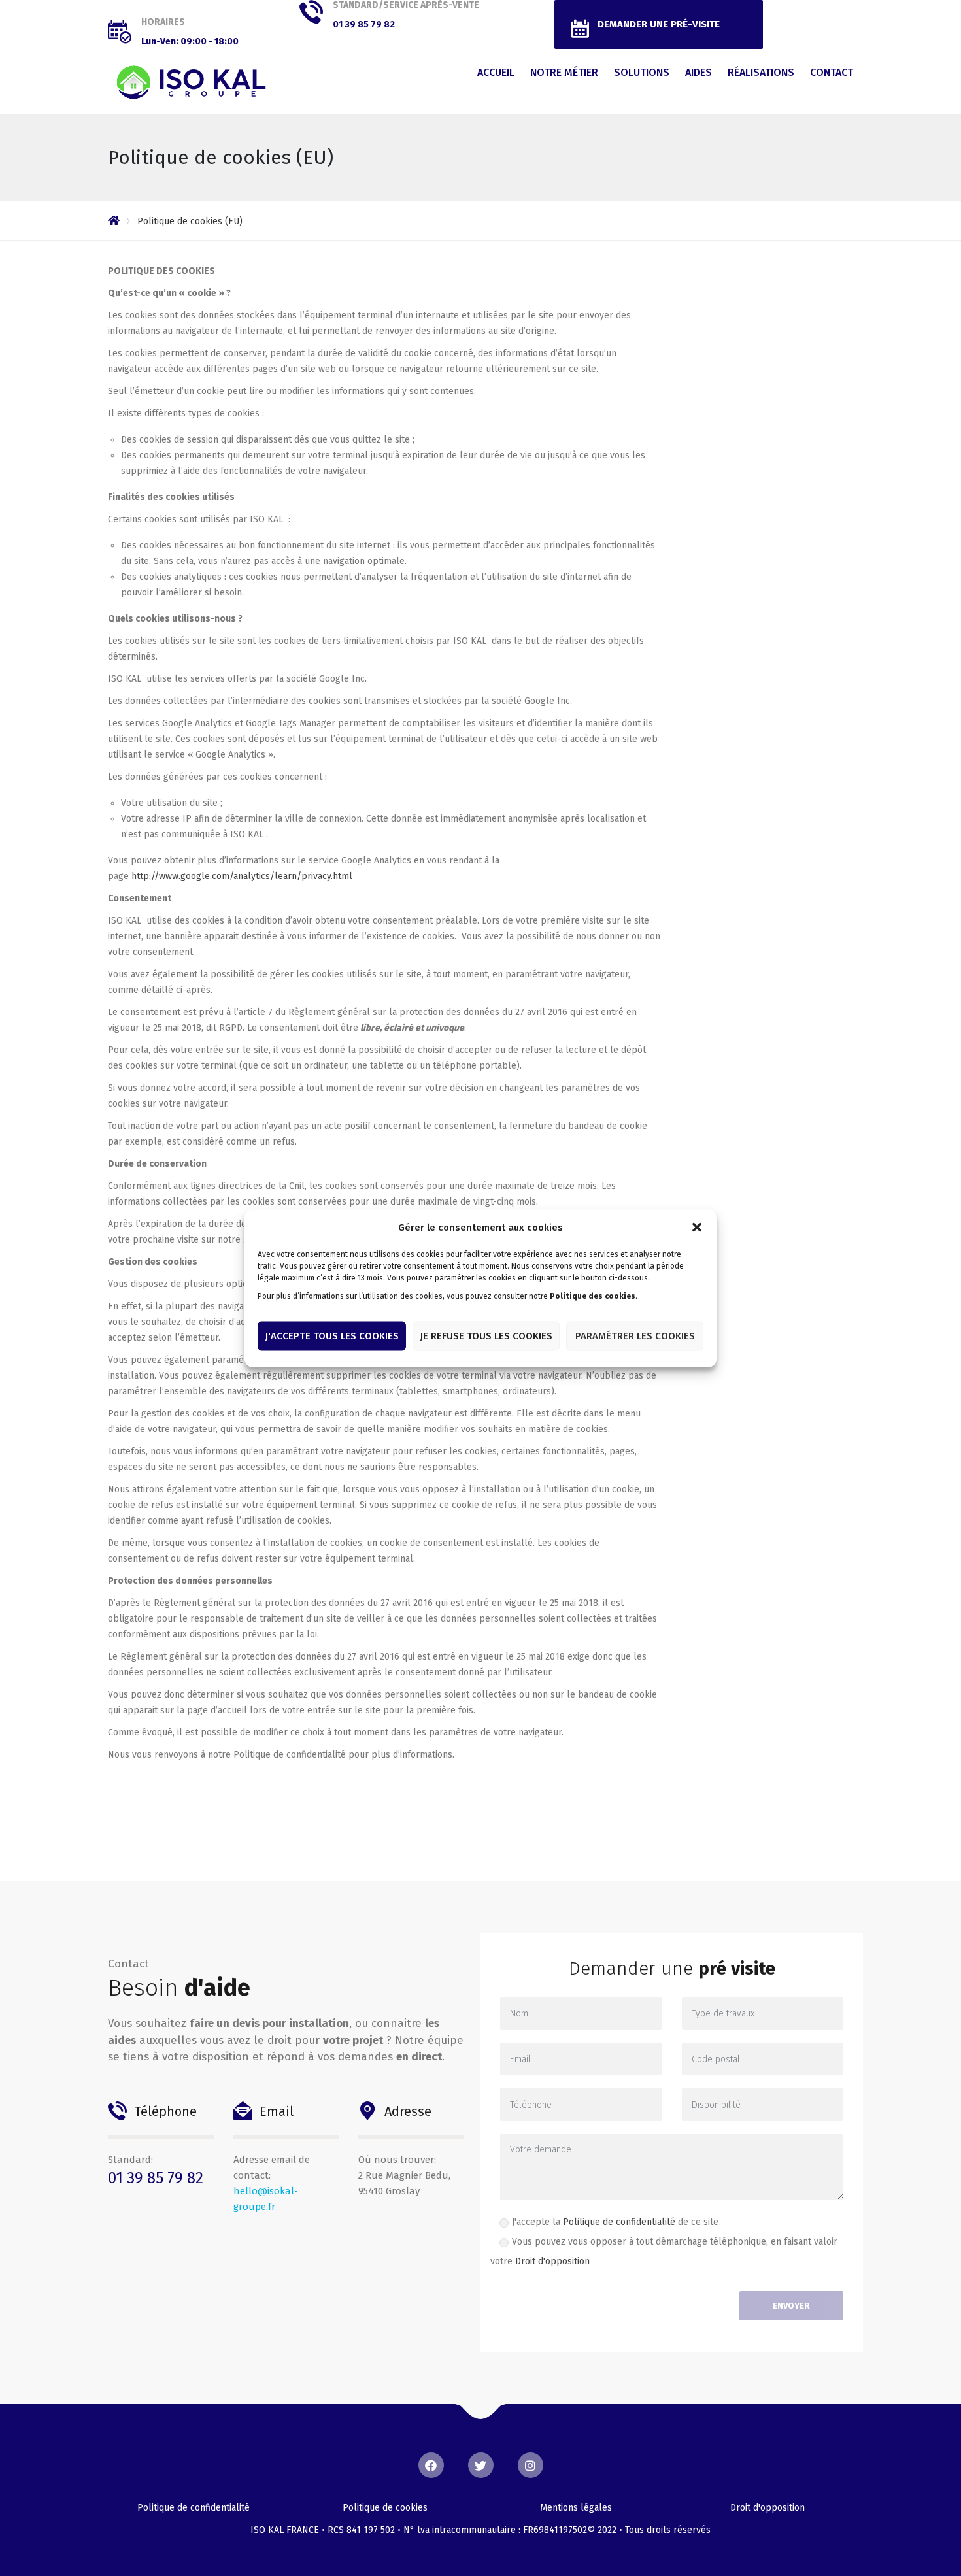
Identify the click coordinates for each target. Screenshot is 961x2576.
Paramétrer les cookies (635, 1336)
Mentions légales (576, 2508)
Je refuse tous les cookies (486, 1336)
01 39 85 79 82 (364, 25)
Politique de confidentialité (619, 2222)
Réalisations (761, 72)
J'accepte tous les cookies (332, 1336)
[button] (697, 1227)
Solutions (642, 72)
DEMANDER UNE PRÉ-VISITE (659, 24)
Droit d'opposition (552, 2261)
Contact (832, 72)
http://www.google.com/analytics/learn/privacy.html (242, 876)
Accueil (496, 72)
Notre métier (564, 72)
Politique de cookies (385, 2508)
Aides (699, 72)
